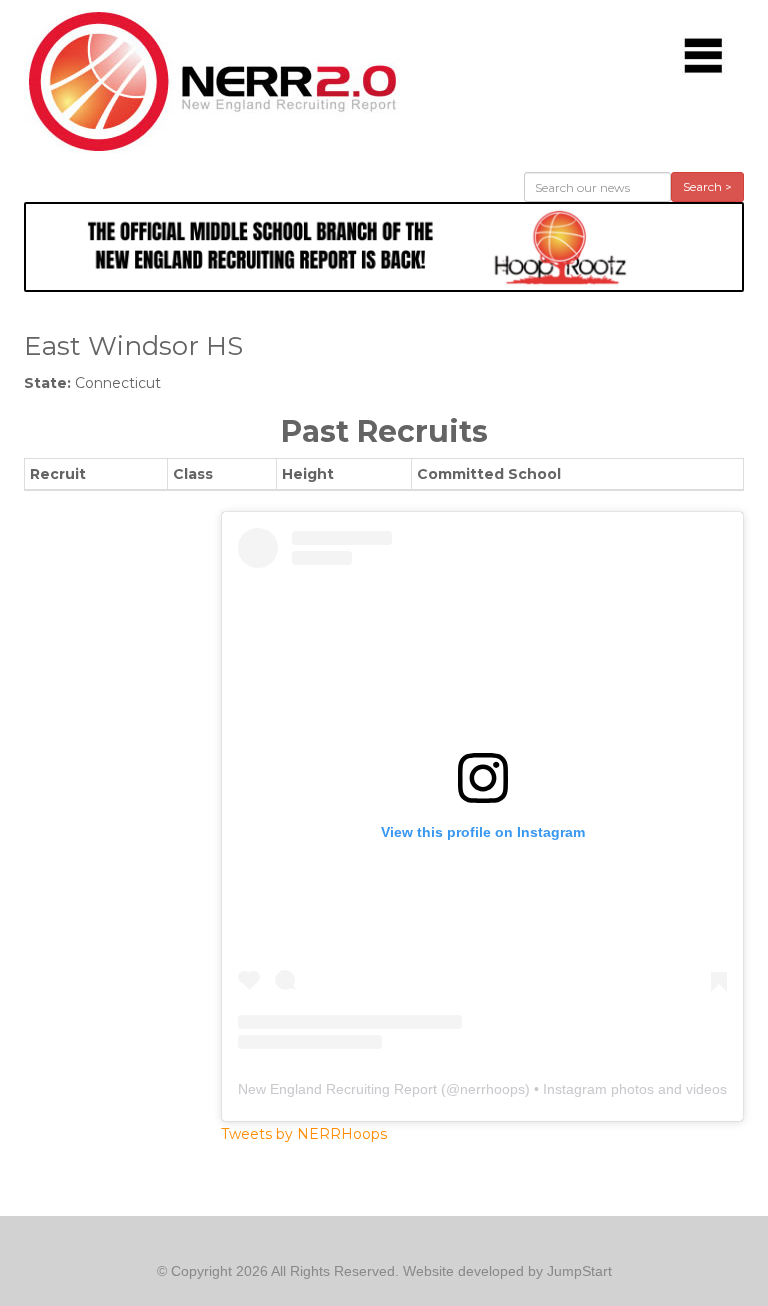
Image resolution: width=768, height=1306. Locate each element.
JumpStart (579, 1271)
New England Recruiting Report (337, 1089)
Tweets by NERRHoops (304, 1134)
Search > (707, 186)
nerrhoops (492, 1089)
